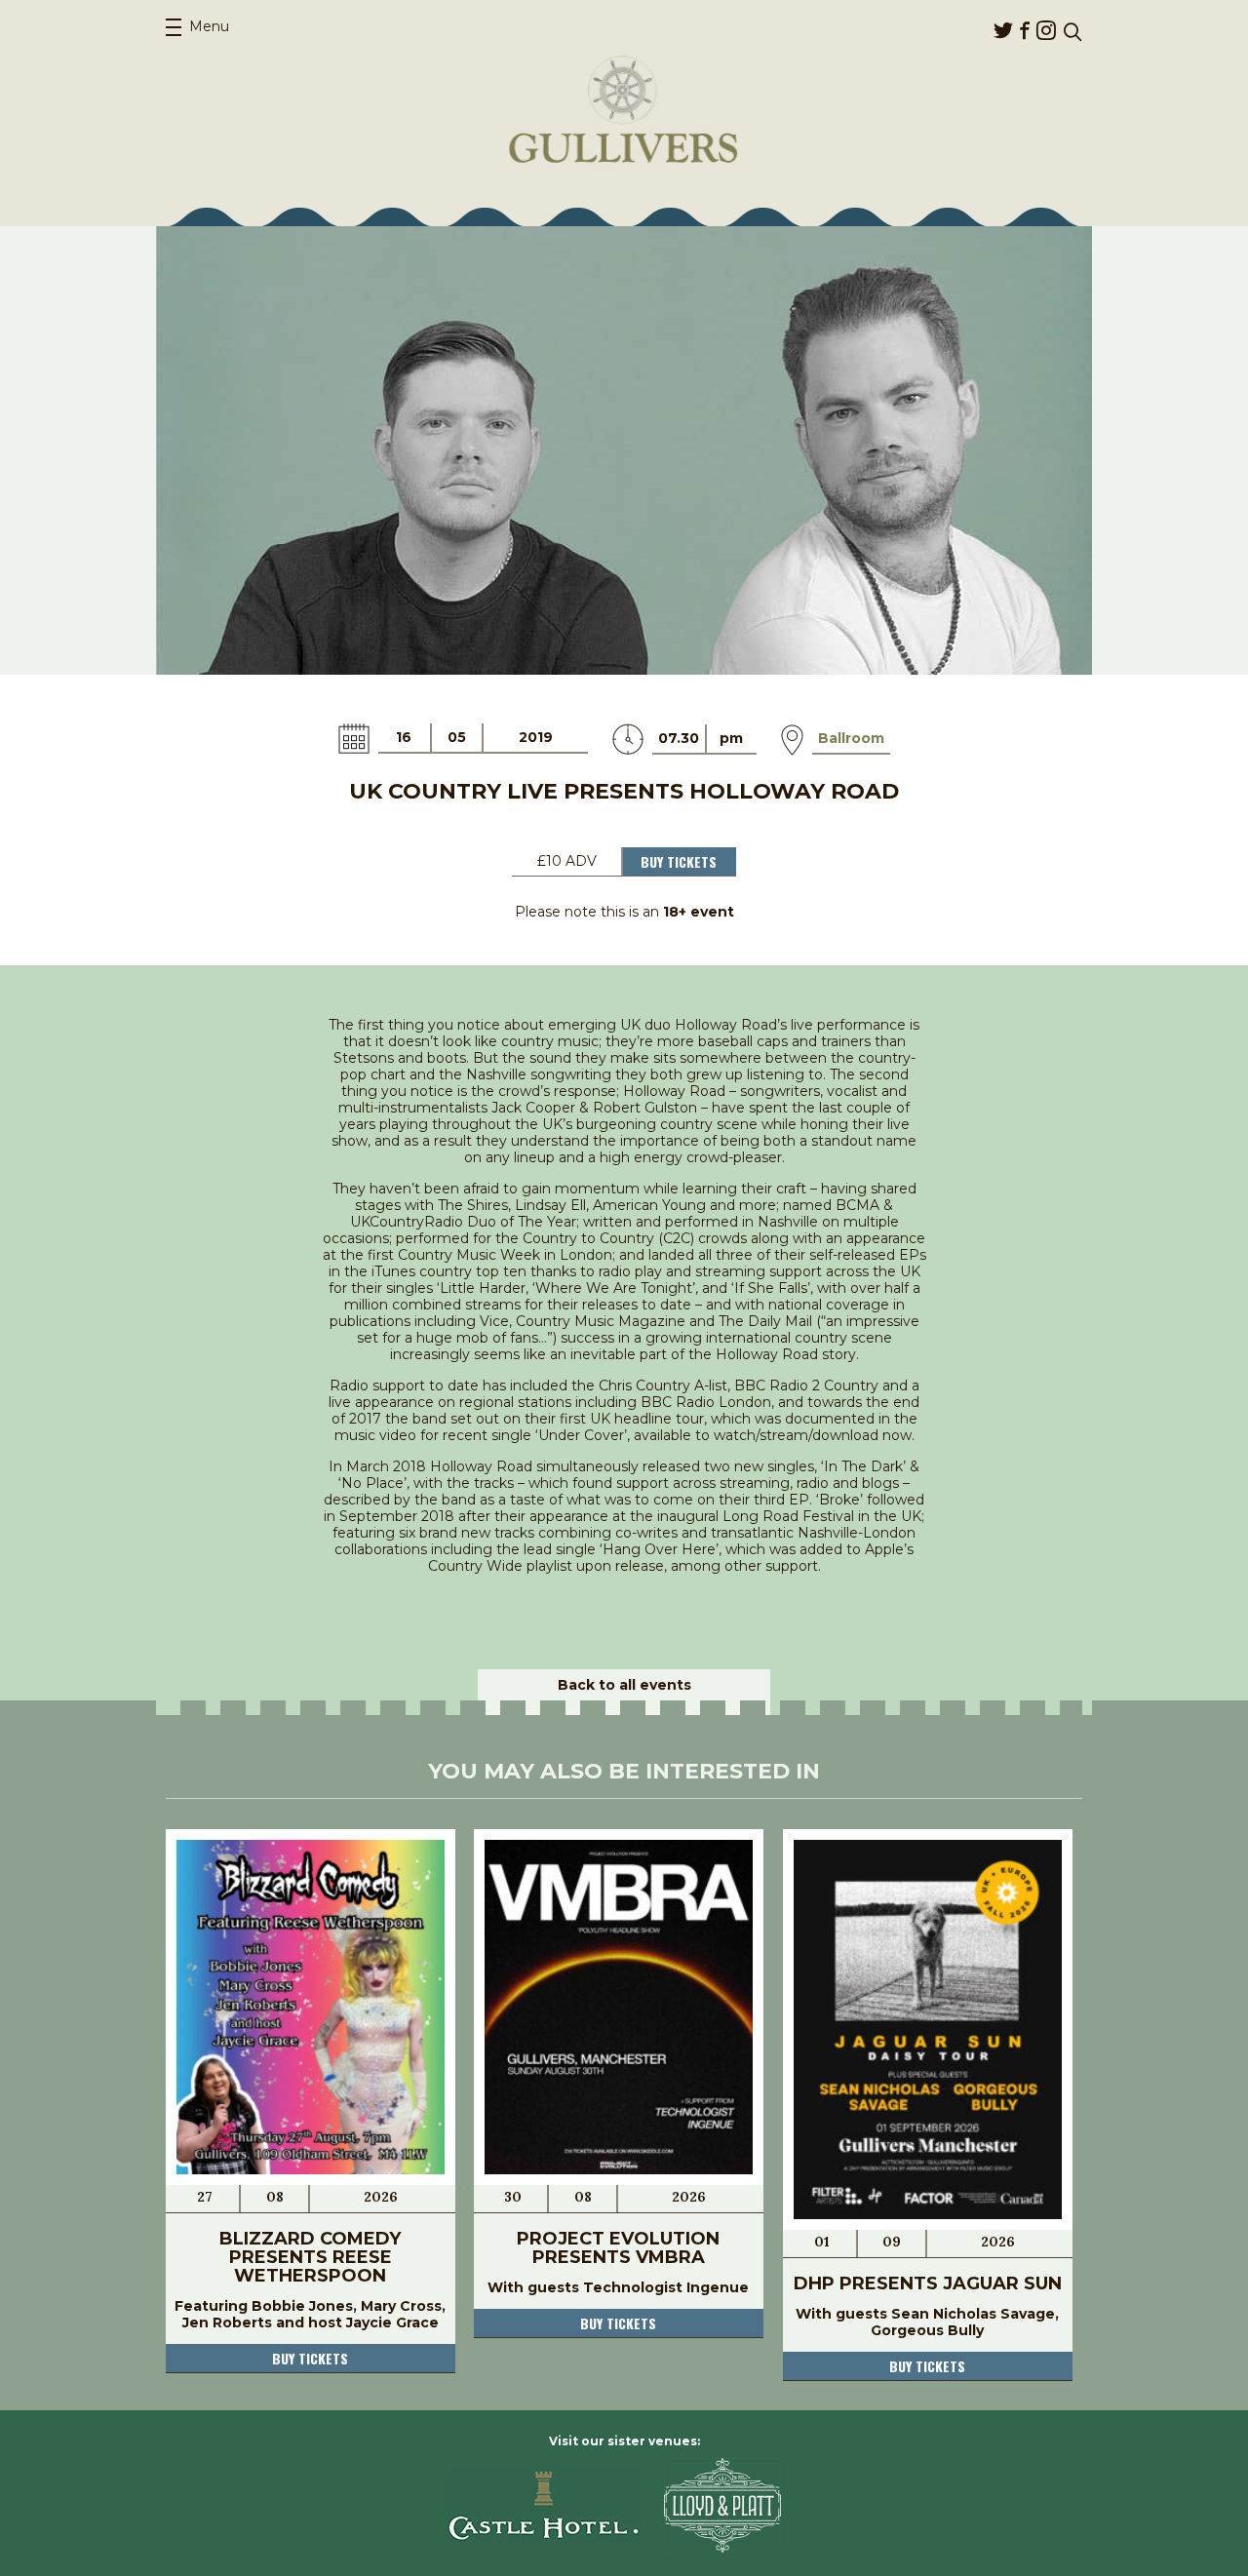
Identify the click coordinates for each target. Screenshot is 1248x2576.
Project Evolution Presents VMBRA (618, 2248)
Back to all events (624, 1685)
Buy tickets (310, 2358)
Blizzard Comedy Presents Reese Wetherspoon (310, 2257)
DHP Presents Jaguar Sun (928, 2283)
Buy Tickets (679, 861)
